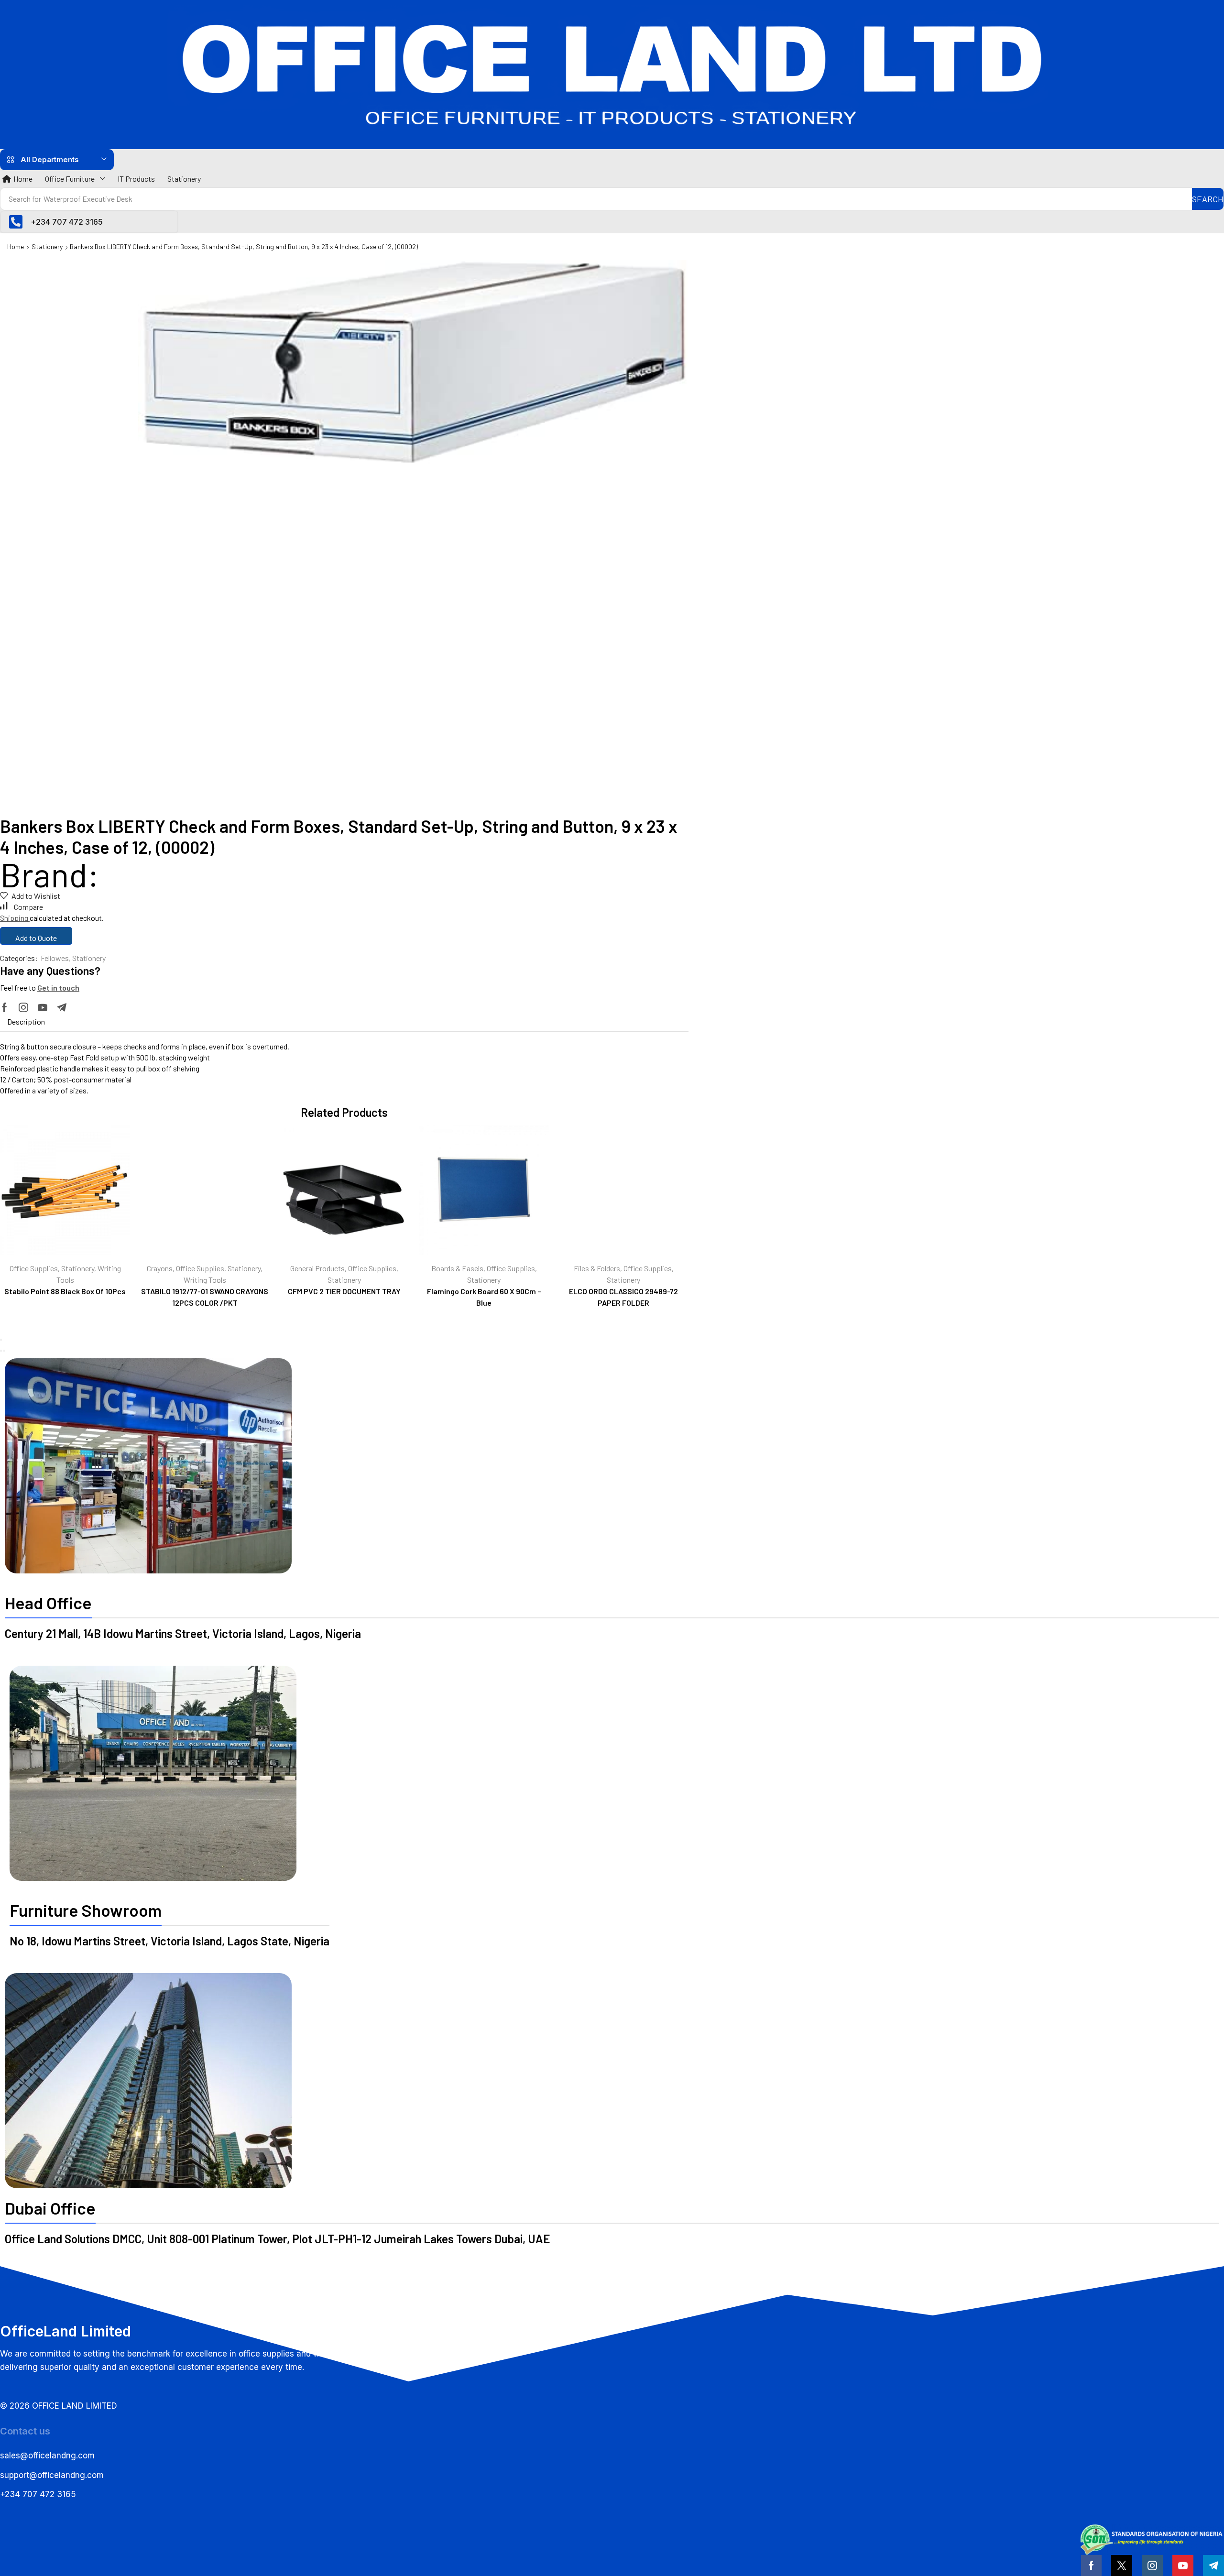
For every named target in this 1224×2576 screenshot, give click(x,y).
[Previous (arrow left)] (1, 1351)
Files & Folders (597, 1268)
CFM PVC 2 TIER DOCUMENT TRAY (344, 1291)
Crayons (160, 1268)
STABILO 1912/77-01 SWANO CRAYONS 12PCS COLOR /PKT (205, 1297)
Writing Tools (205, 1280)
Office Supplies (34, 1268)
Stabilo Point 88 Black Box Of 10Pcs (65, 1291)
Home (16, 246)
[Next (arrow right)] (4, 1351)
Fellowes (55, 958)
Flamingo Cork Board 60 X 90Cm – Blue (484, 1297)
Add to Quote (36, 938)
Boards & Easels (457, 1268)
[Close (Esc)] (1, 1340)
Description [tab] (26, 1021)
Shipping (15, 918)
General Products (317, 1268)
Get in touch (58, 988)
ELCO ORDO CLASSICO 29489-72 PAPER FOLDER (623, 1297)
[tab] (26, 1022)
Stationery (47, 246)
